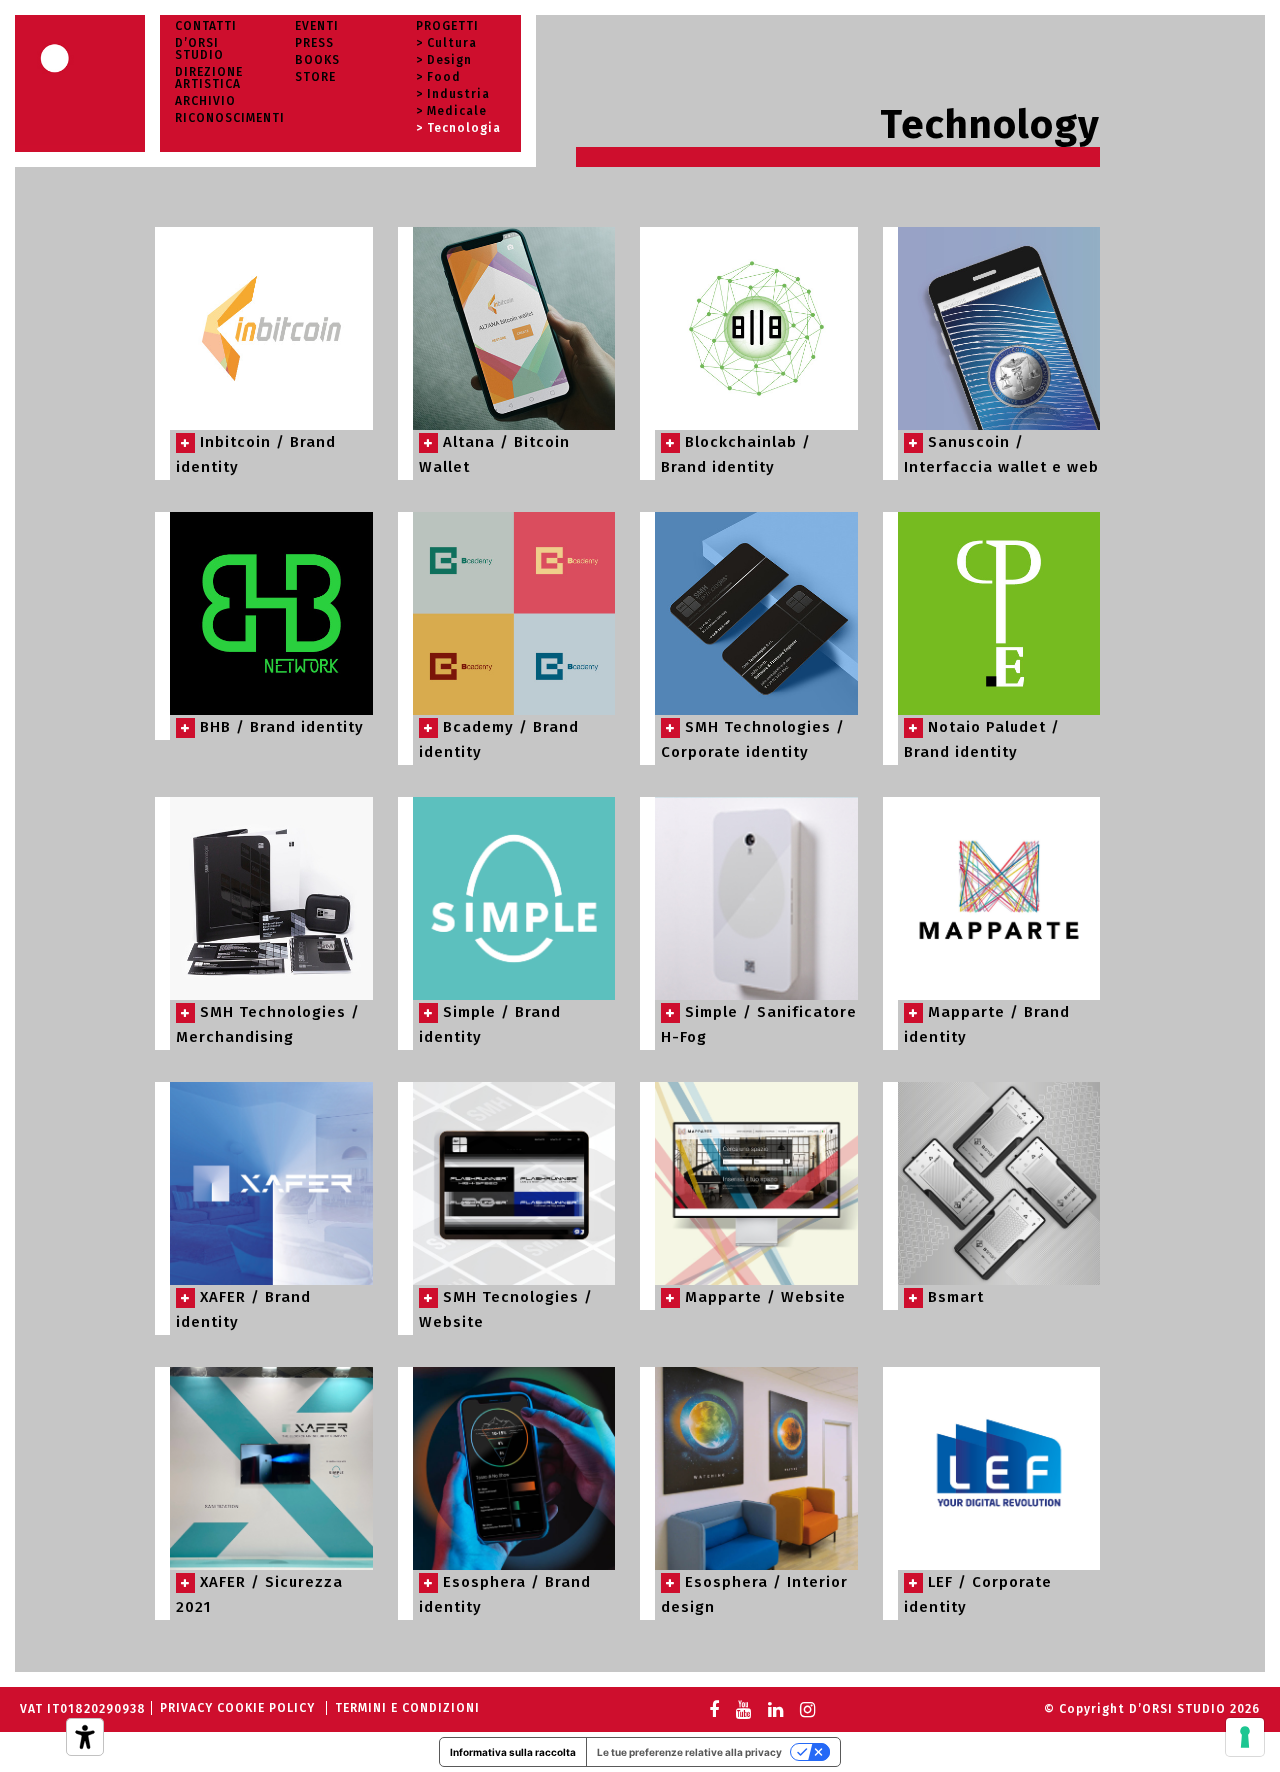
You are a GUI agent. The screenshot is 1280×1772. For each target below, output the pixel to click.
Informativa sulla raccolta (513, 1752)
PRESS (314, 43)
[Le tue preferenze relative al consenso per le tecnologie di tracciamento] (1245, 1737)
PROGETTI (447, 26)
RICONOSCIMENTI (230, 118)
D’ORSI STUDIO (199, 49)
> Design (444, 60)
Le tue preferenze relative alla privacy (689, 1752)
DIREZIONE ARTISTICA (209, 78)
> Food (438, 77)
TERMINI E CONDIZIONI (407, 1708)
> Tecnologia (458, 128)
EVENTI (317, 26)
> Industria (453, 94)
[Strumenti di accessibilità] (85, 1737)
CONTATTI (206, 26)
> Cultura (446, 43)
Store (315, 77)
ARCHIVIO (205, 101)
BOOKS (317, 60)
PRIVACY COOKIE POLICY (237, 1708)
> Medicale (451, 111)
